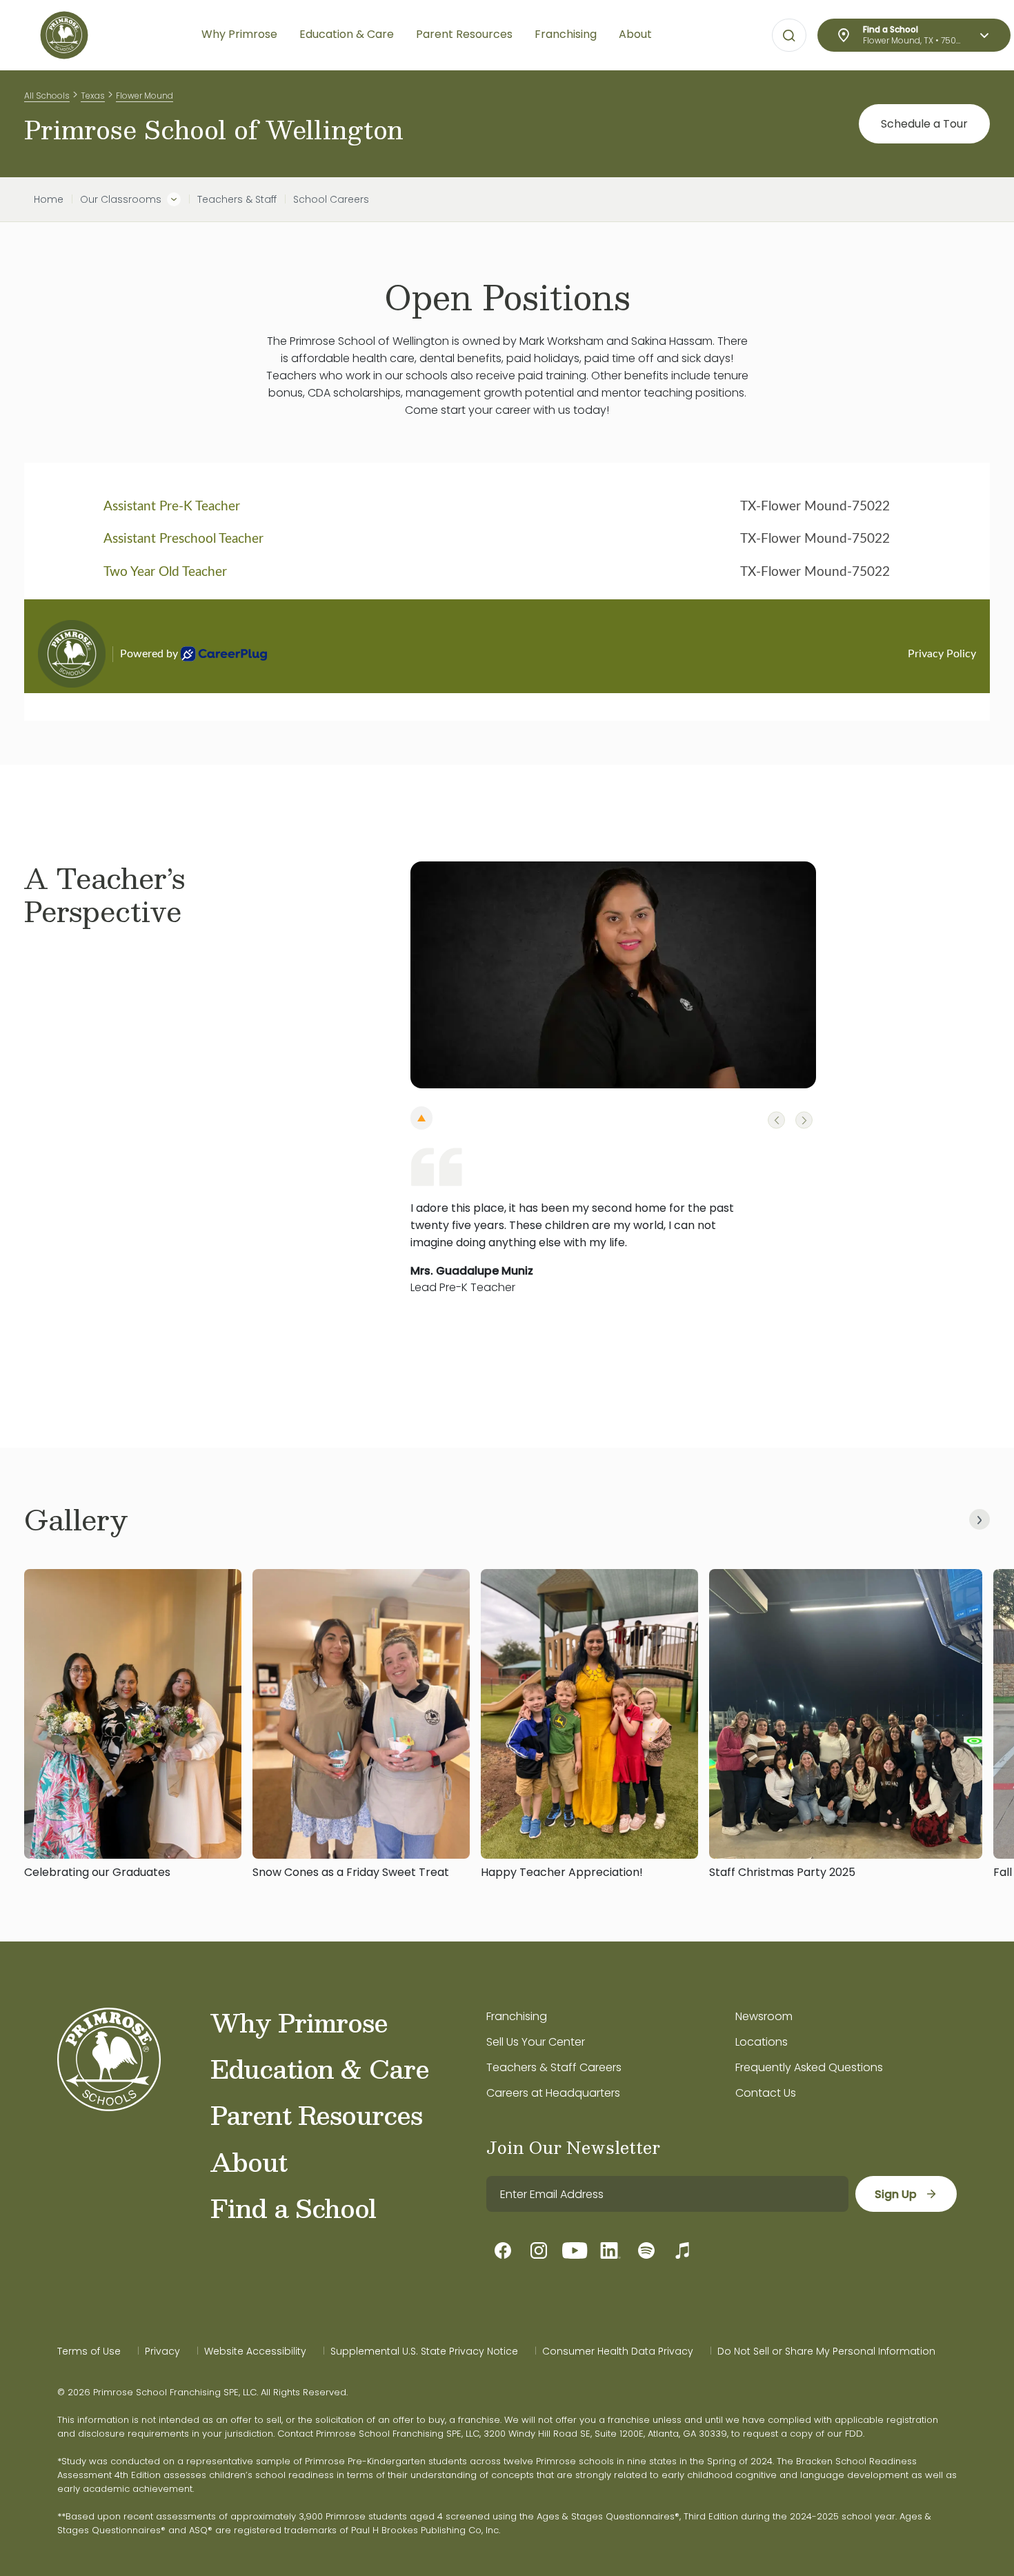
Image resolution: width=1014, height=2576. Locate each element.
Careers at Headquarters (553, 2093)
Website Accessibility (255, 2351)
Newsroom (764, 2016)
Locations (762, 2042)
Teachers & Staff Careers (554, 2067)
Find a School (293, 2208)
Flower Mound (145, 96)
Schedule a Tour (924, 124)
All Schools (47, 96)
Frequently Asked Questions (809, 2067)
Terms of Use (89, 2351)
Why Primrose (299, 2022)
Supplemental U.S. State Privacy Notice (424, 2351)
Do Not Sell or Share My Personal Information (826, 2351)
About (249, 2161)
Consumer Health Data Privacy (618, 2351)
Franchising (517, 2016)
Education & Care (320, 2068)
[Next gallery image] (980, 1519)
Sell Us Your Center (536, 2042)
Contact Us (766, 2093)
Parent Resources (316, 2115)
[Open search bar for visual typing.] (789, 36)
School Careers (331, 199)
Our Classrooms (121, 199)
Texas (93, 96)
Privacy (162, 2351)
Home (49, 199)
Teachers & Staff (237, 199)
